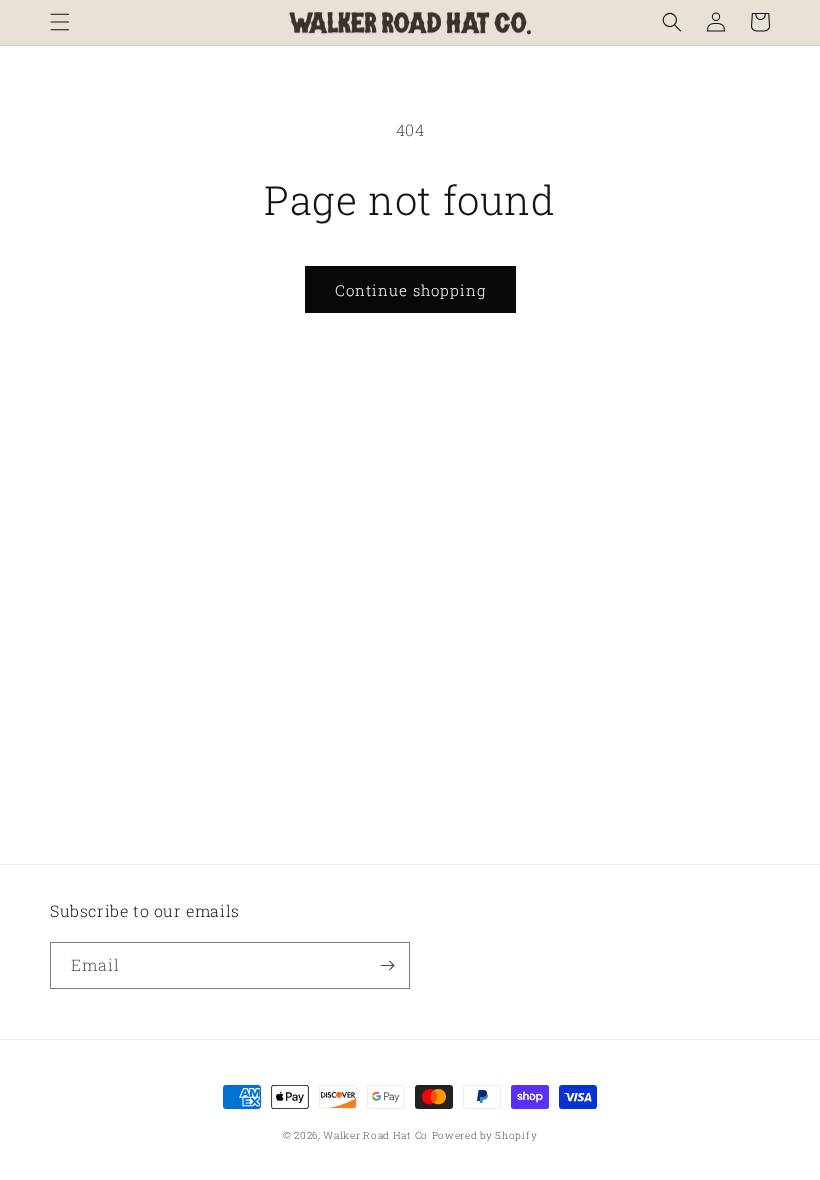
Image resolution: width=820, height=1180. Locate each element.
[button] (60, 22)
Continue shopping (410, 290)
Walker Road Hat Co (375, 1135)
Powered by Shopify (485, 1135)
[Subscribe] (387, 965)
